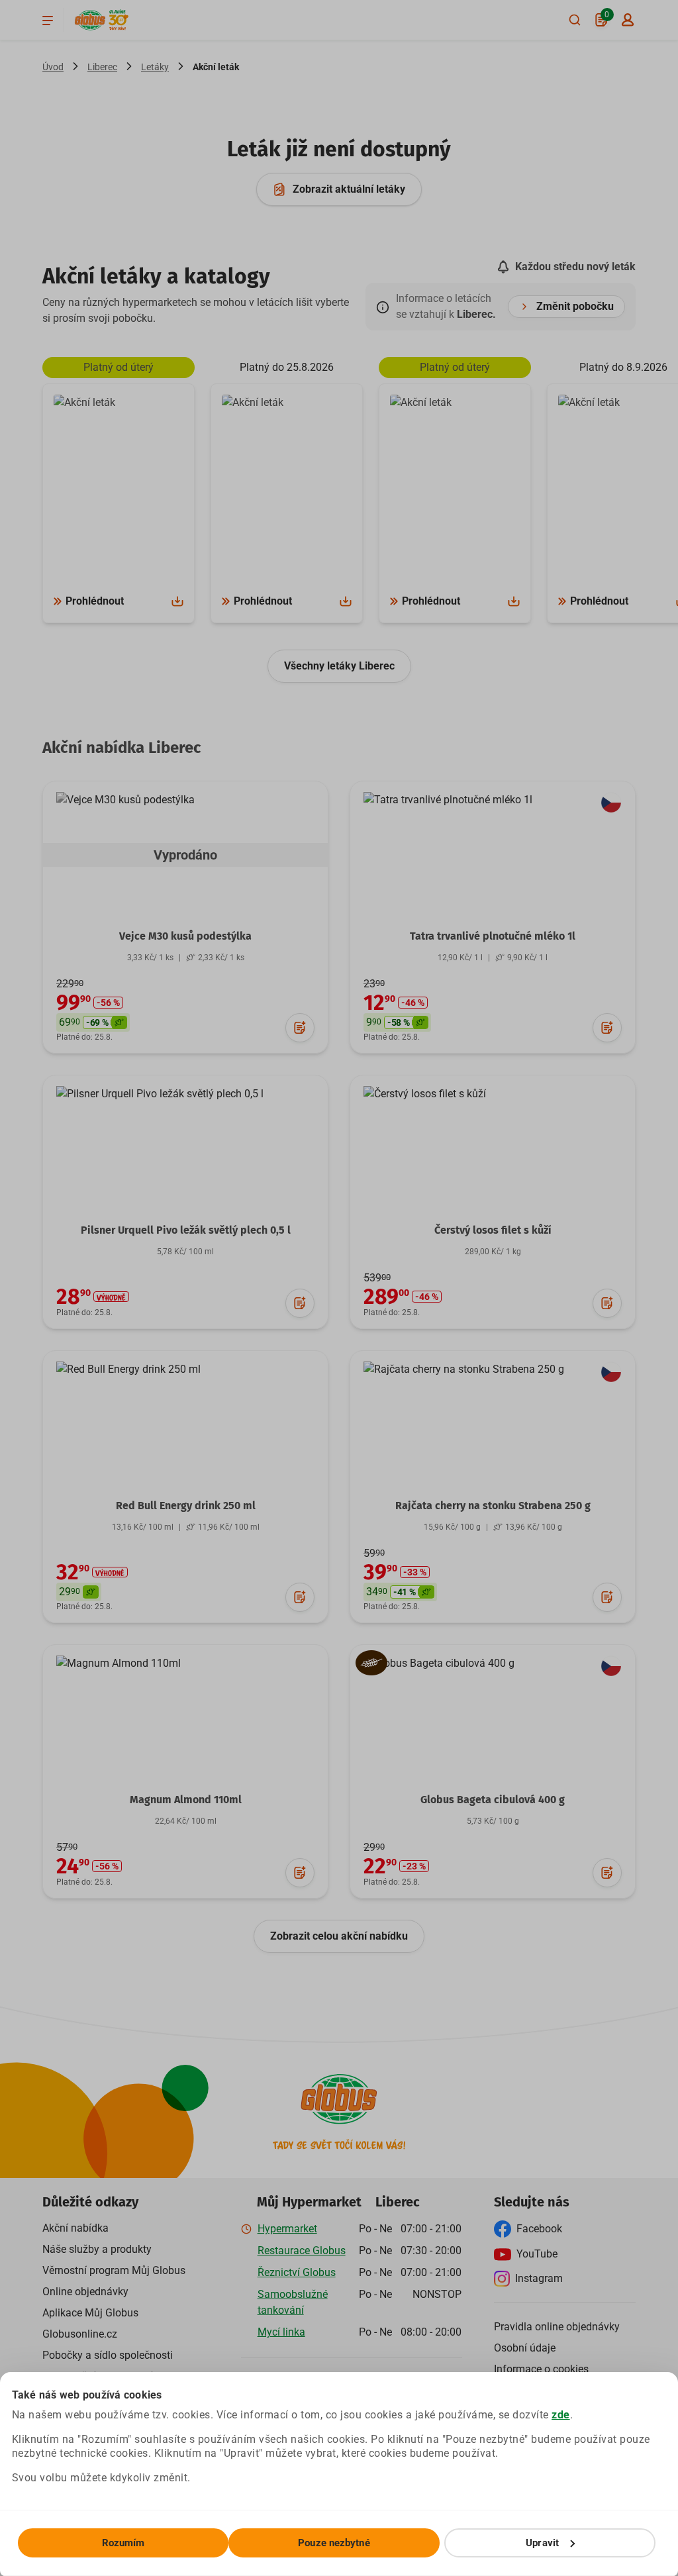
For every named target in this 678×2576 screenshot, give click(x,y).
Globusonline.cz (80, 2334)
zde (561, 2415)
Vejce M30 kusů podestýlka (185, 936)
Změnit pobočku (575, 306)
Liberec (102, 67)
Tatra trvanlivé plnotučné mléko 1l (493, 936)
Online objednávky (85, 2292)
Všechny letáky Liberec (339, 666)
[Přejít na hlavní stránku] (90, 20)
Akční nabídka (75, 2228)
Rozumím (123, 2543)
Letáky (155, 67)
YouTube (537, 2254)
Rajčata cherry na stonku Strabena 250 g (493, 1506)
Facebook (539, 2229)
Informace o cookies (541, 2369)
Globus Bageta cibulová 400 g (493, 1800)
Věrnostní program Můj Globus (114, 2270)
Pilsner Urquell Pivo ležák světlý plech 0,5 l (186, 1230)
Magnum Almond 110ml (186, 1800)
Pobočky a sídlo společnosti (108, 2355)
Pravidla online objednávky (557, 2327)
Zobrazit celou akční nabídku (339, 1936)
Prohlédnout (95, 601)
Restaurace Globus (302, 2251)
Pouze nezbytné (334, 2543)
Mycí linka (281, 2332)
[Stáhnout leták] (177, 601)
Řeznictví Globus (297, 2272)
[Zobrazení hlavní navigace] (48, 20)
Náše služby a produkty (97, 2249)
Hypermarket (287, 2229)
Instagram (539, 2278)
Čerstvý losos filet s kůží (493, 1230)
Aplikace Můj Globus (90, 2313)
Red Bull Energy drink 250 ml (186, 1506)
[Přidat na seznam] (300, 1028)
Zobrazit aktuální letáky (349, 189)
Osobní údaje (525, 2348)
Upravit (542, 2543)
